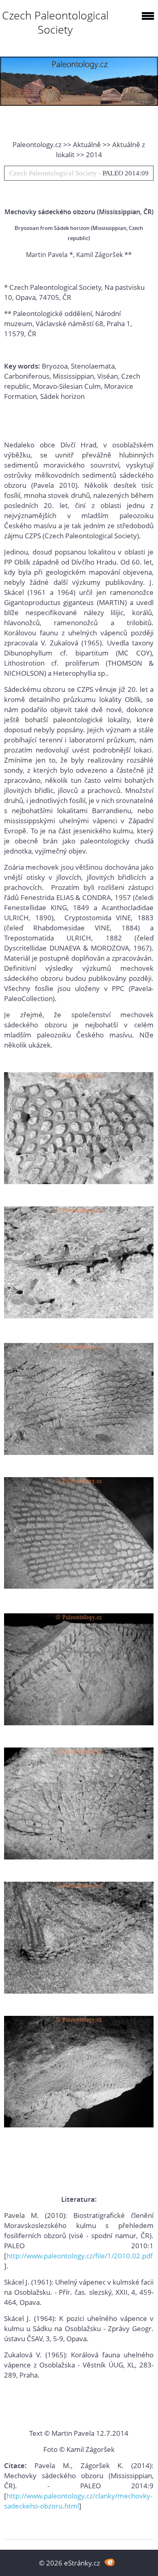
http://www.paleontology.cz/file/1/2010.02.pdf (80, 2256)
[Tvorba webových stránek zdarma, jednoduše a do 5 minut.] (110, 2562)
